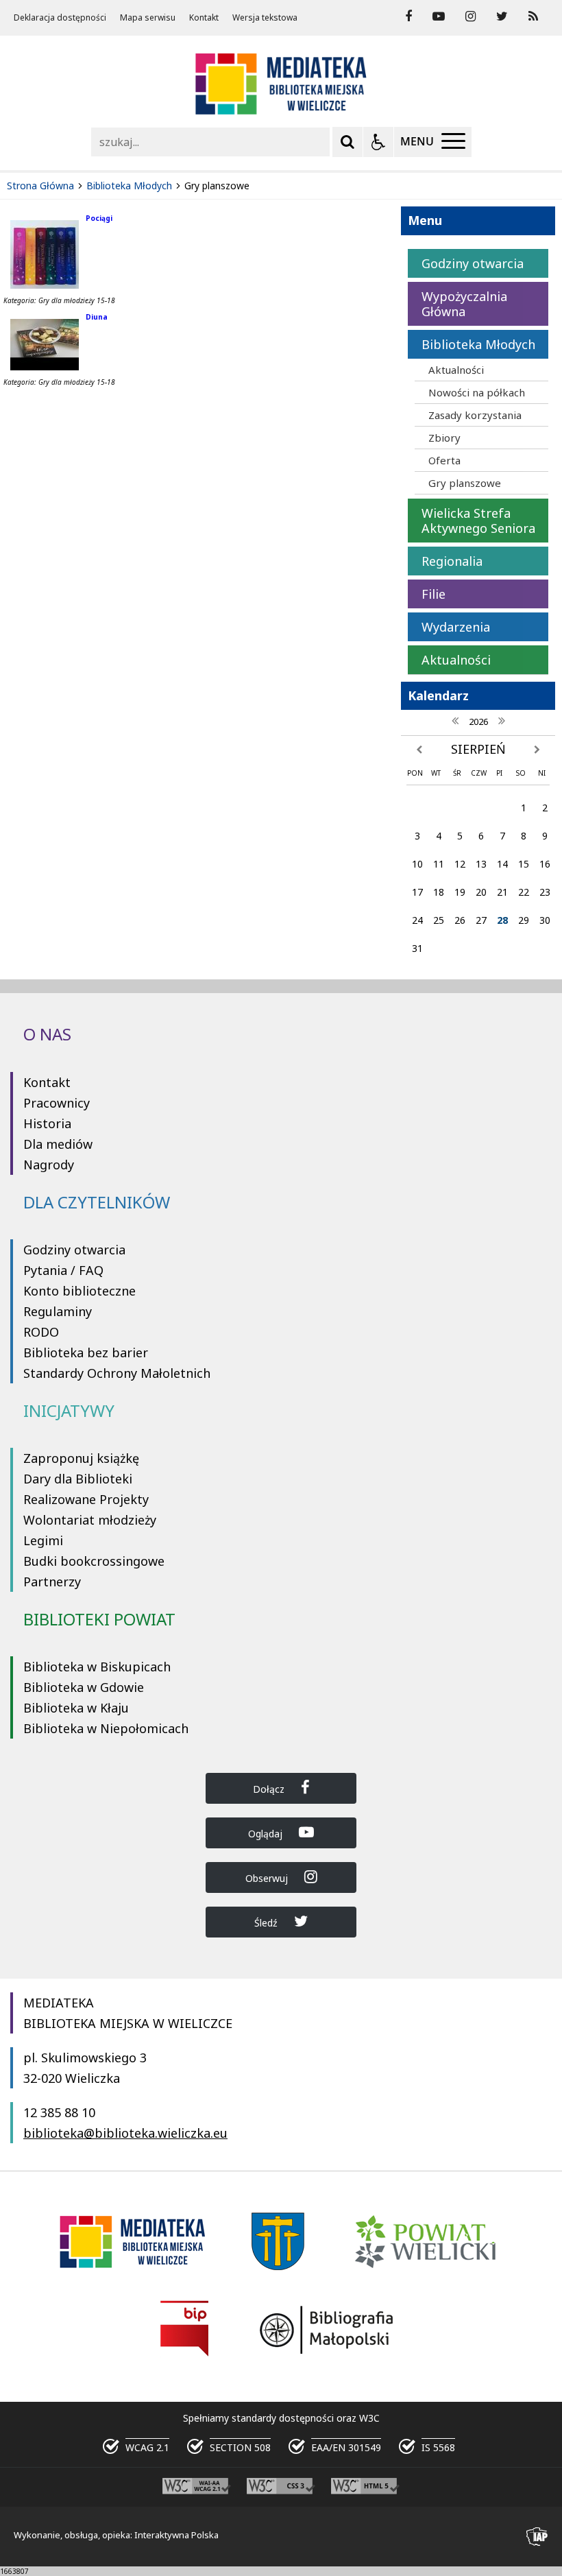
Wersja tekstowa (265, 18)
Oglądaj (267, 1834)
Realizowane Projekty (86, 1499)
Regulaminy (58, 1311)
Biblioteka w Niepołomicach (106, 1728)
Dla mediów (58, 1144)
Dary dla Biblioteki (78, 1479)
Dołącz (270, 1789)
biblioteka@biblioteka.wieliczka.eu (125, 2133)
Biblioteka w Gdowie (84, 1687)
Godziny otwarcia (74, 1250)
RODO (41, 1332)
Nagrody (49, 1165)
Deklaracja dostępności (60, 18)
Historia (47, 1123)
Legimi (43, 1540)
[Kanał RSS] (533, 16)
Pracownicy (57, 1103)
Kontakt (204, 18)
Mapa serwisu (148, 18)
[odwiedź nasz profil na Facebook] (408, 16)
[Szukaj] (347, 142)
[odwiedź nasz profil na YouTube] (439, 16)
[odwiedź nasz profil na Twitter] (502, 16)
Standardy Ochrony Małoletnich (117, 1373)
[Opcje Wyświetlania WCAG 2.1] (378, 142)
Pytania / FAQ (63, 1270)
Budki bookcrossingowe (94, 1561)
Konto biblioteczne (80, 1291)
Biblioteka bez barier (86, 1352)
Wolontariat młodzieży (90, 1520)
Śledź (267, 1923)
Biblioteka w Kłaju (76, 1708)
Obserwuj (268, 1878)
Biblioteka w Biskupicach (97, 1667)
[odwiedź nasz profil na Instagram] (471, 16)
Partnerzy (52, 1582)
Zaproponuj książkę (81, 1458)
